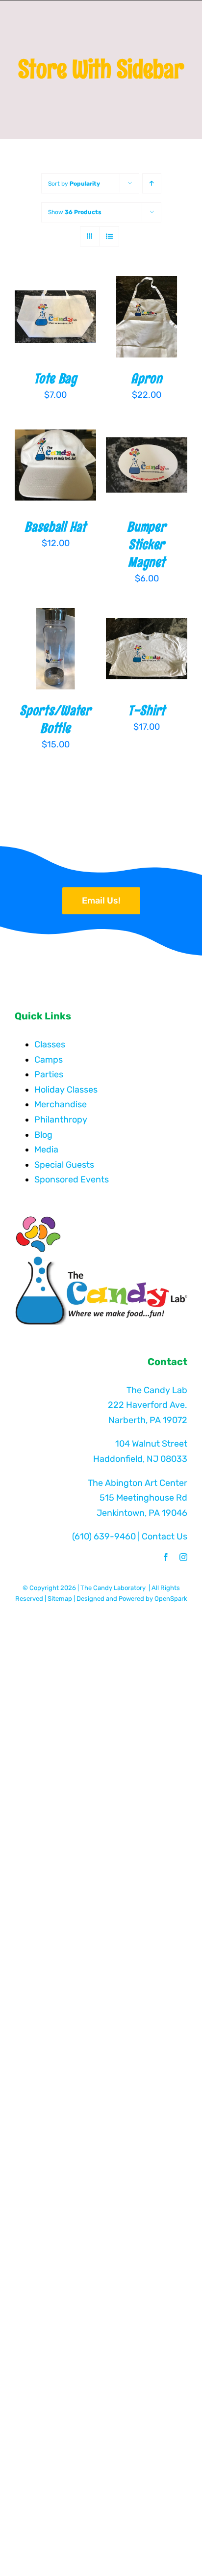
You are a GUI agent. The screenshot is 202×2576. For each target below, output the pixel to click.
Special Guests (64, 1165)
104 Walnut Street (151, 1444)
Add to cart (55, 307)
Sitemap (60, 1599)
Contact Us (164, 1536)
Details (39, 329)
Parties (49, 1074)
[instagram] (183, 1557)
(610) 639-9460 (104, 1536)
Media (46, 1150)
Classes (50, 1044)
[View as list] (109, 236)
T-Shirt (147, 710)
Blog (43, 1135)
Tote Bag (55, 378)
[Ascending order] (152, 183)
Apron (146, 378)
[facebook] (166, 1557)
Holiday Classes (66, 1090)
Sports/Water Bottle (55, 719)
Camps (49, 1060)
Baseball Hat (55, 527)
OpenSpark (171, 1599)
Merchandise (61, 1104)
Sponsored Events (72, 1179)
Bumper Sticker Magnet (146, 544)
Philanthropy (61, 1120)
